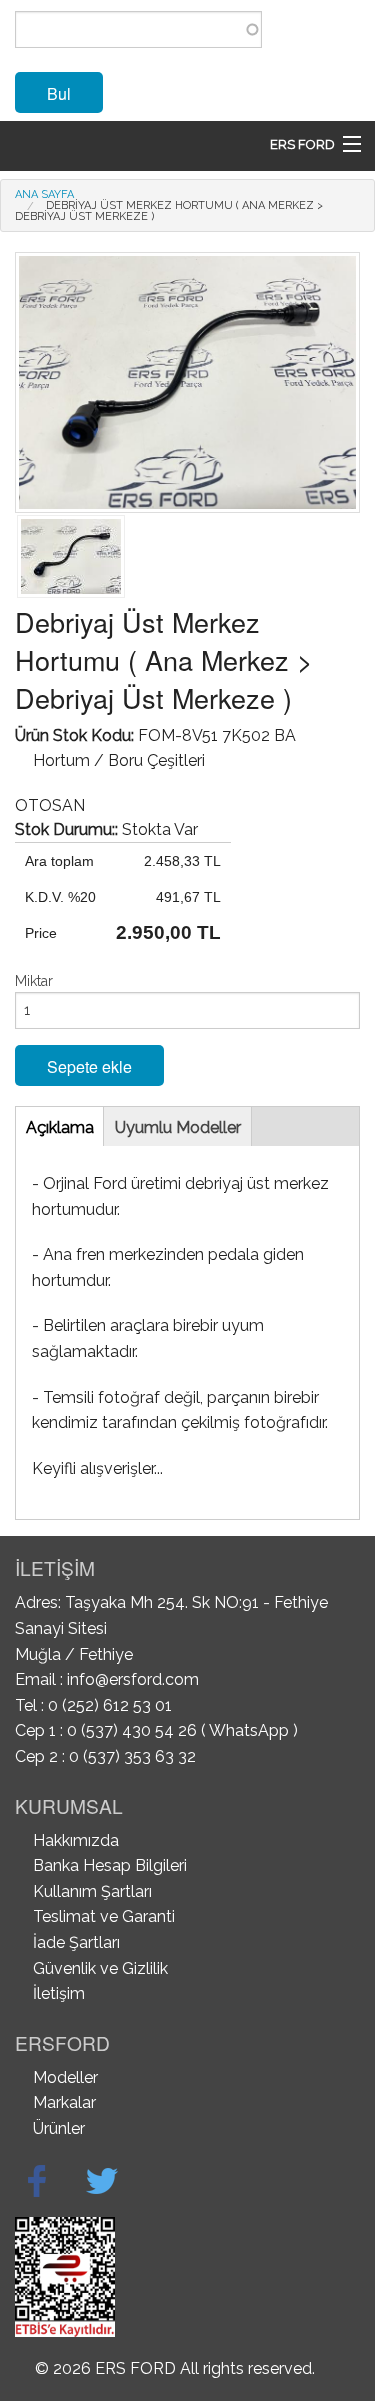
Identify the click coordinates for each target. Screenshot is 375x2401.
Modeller (65, 2077)
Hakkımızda (76, 1840)
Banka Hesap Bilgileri (110, 1865)
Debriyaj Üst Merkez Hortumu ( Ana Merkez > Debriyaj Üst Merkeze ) (169, 211)
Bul (59, 93)
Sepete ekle (89, 1066)
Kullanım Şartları (92, 1891)
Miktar (34, 981)
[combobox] (138, 29)
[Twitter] (102, 2181)
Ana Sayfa (44, 194)
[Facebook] (37, 2181)
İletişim (59, 1993)
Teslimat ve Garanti (104, 1916)
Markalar (64, 2102)
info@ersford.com (133, 1679)
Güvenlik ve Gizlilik (100, 1968)
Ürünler (59, 2128)
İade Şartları (76, 1942)
